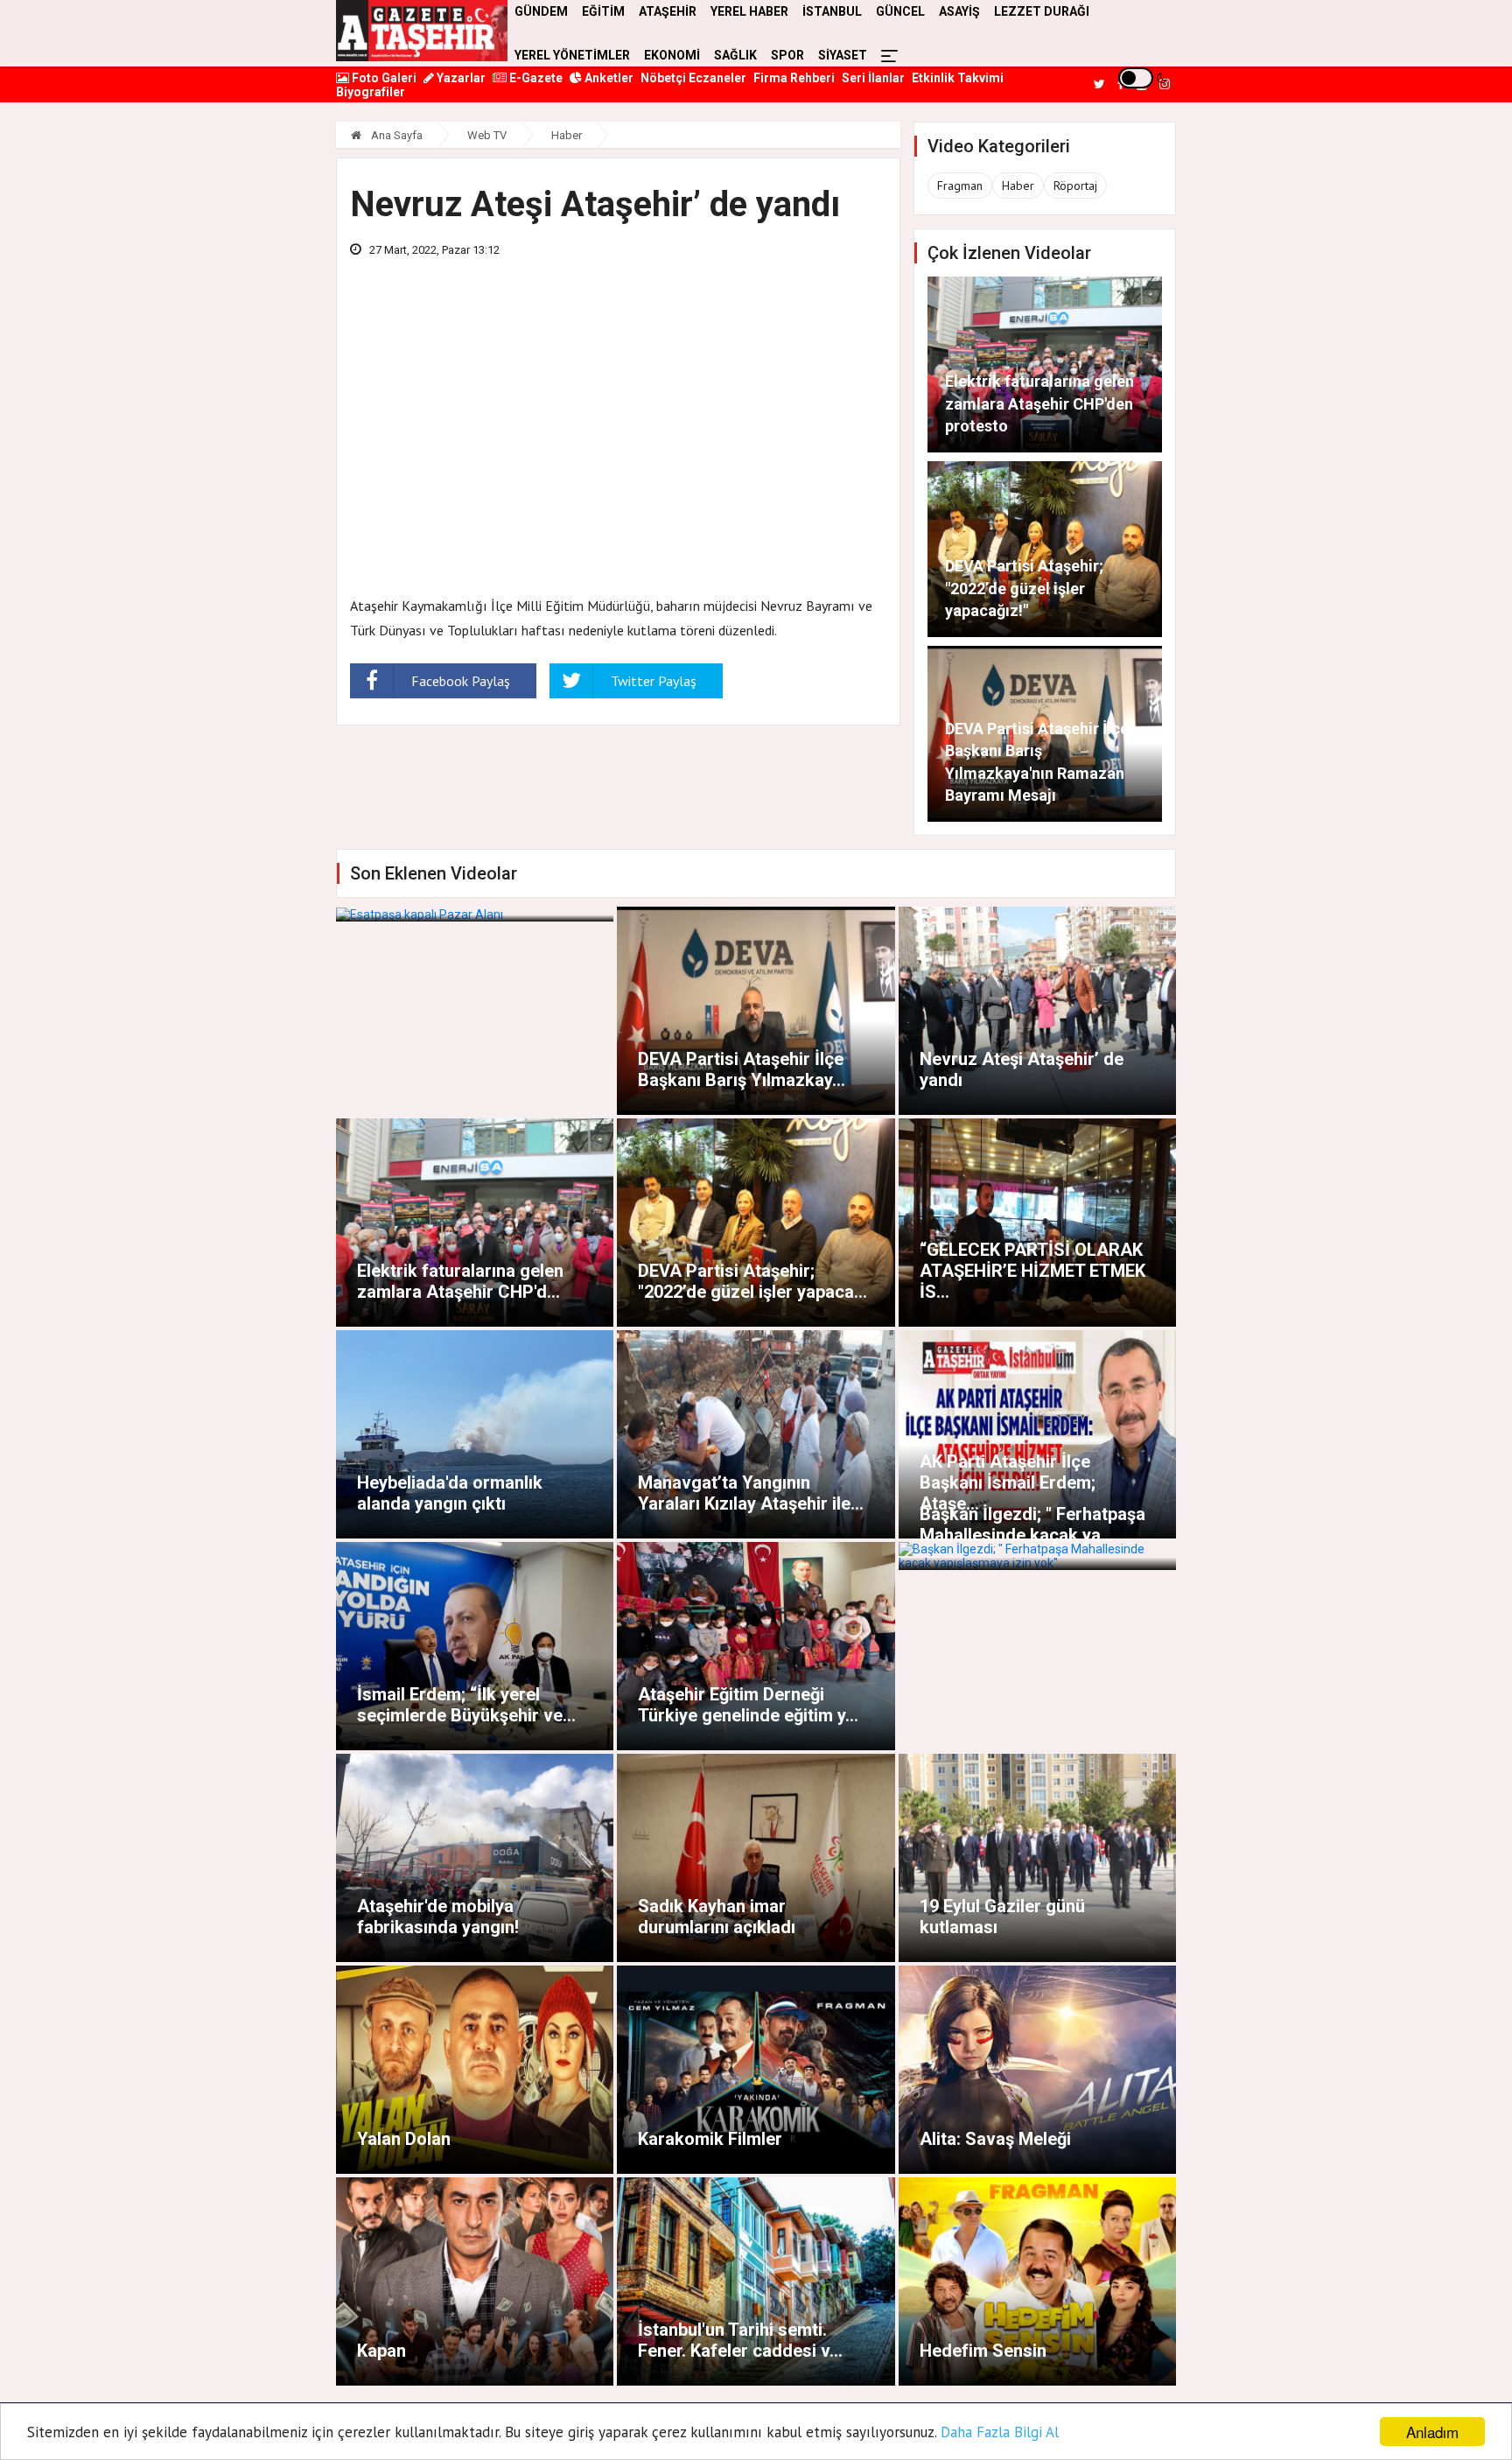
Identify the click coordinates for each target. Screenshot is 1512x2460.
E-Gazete (535, 78)
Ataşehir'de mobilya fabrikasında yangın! (438, 1917)
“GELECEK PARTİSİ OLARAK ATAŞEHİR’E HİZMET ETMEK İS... (1032, 1271)
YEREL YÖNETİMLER (572, 55)
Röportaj (1075, 186)
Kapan (381, 2351)
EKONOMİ (672, 55)
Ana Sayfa (395, 135)
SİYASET (843, 55)
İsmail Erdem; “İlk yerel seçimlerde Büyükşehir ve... (466, 1705)
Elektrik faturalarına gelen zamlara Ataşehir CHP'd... (460, 1281)
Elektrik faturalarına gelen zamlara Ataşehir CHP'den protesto (1039, 403)
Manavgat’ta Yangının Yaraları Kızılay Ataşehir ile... (751, 1493)
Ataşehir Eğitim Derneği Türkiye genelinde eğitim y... (748, 1705)
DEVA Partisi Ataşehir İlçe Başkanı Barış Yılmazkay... (742, 1069)
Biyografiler (371, 92)
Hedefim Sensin (983, 2351)
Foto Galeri (383, 78)
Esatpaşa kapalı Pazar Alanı (467, 887)
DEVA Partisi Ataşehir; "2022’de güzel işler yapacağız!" (1024, 588)
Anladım (1432, 2432)
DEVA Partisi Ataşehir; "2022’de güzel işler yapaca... (752, 1281)
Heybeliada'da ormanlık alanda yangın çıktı (450, 1493)
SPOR (787, 55)
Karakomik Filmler (710, 2139)
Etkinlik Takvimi (958, 78)
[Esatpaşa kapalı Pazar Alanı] (475, 914)
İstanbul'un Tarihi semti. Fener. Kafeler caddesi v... (740, 2340)
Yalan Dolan (404, 2139)
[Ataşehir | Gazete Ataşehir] (422, 31)
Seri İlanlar (873, 78)
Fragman (960, 186)
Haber (567, 135)
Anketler (608, 78)
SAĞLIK (735, 55)
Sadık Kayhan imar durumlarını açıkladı (717, 1917)
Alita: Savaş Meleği (995, 2139)
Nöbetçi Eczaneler (693, 78)
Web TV (487, 135)
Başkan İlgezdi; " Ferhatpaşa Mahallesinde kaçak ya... (1032, 1524)
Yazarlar (460, 78)
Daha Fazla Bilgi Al (1000, 2432)
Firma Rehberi (794, 78)
